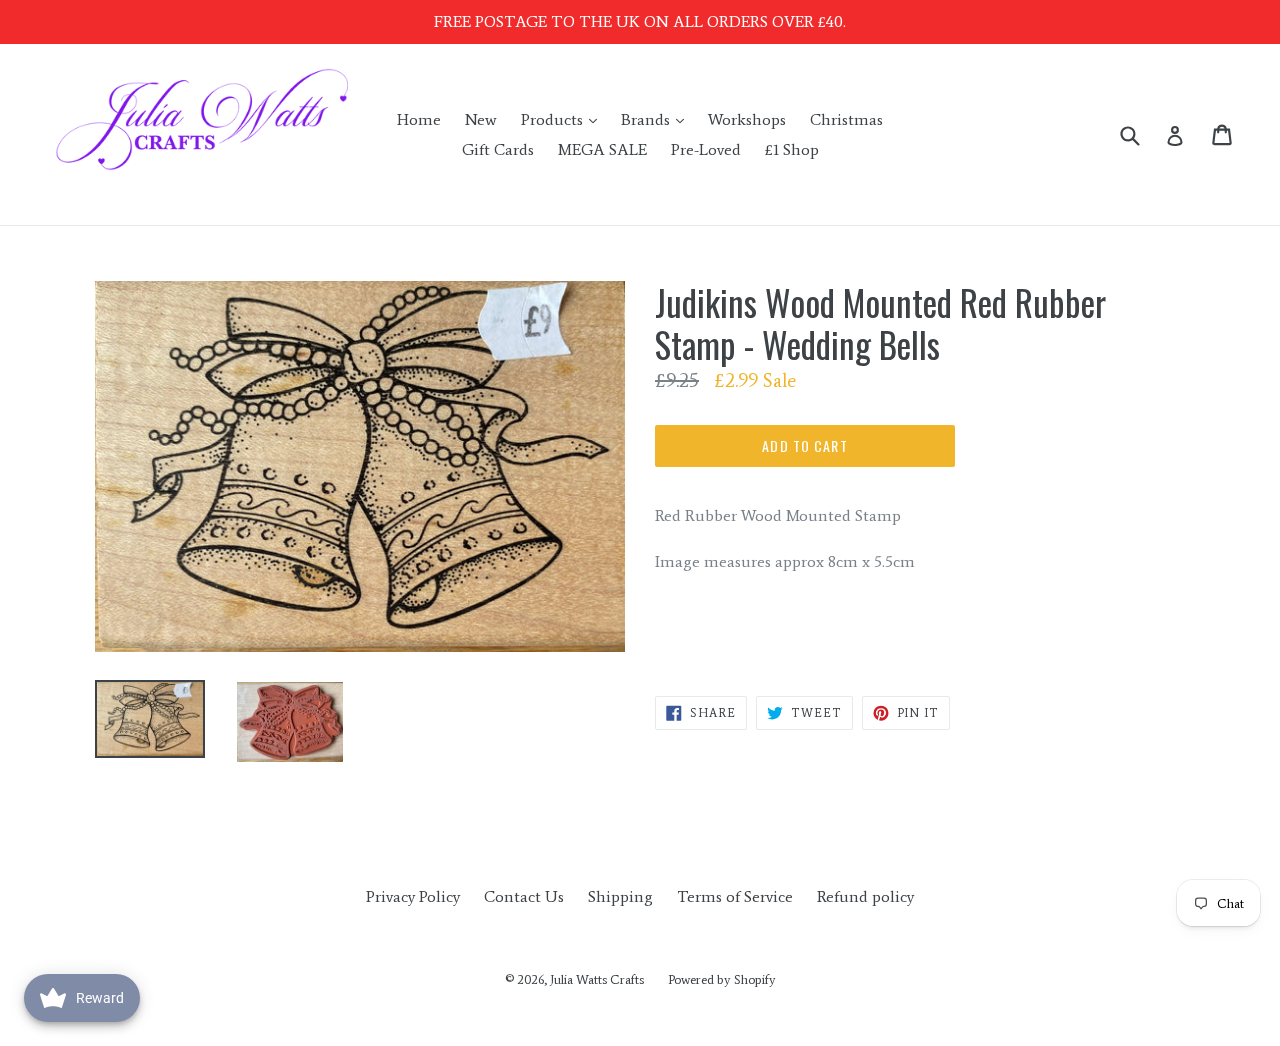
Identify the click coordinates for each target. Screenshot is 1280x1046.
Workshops (747, 119)
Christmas (846, 119)
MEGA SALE (602, 149)
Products (564, 119)
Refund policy (865, 896)
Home (419, 119)
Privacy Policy (413, 896)
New (481, 119)
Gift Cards (498, 149)
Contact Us (524, 896)
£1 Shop (792, 149)
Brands (657, 119)
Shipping (620, 896)
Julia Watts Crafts (597, 979)
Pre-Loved (706, 149)
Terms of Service (735, 896)
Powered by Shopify (722, 979)
